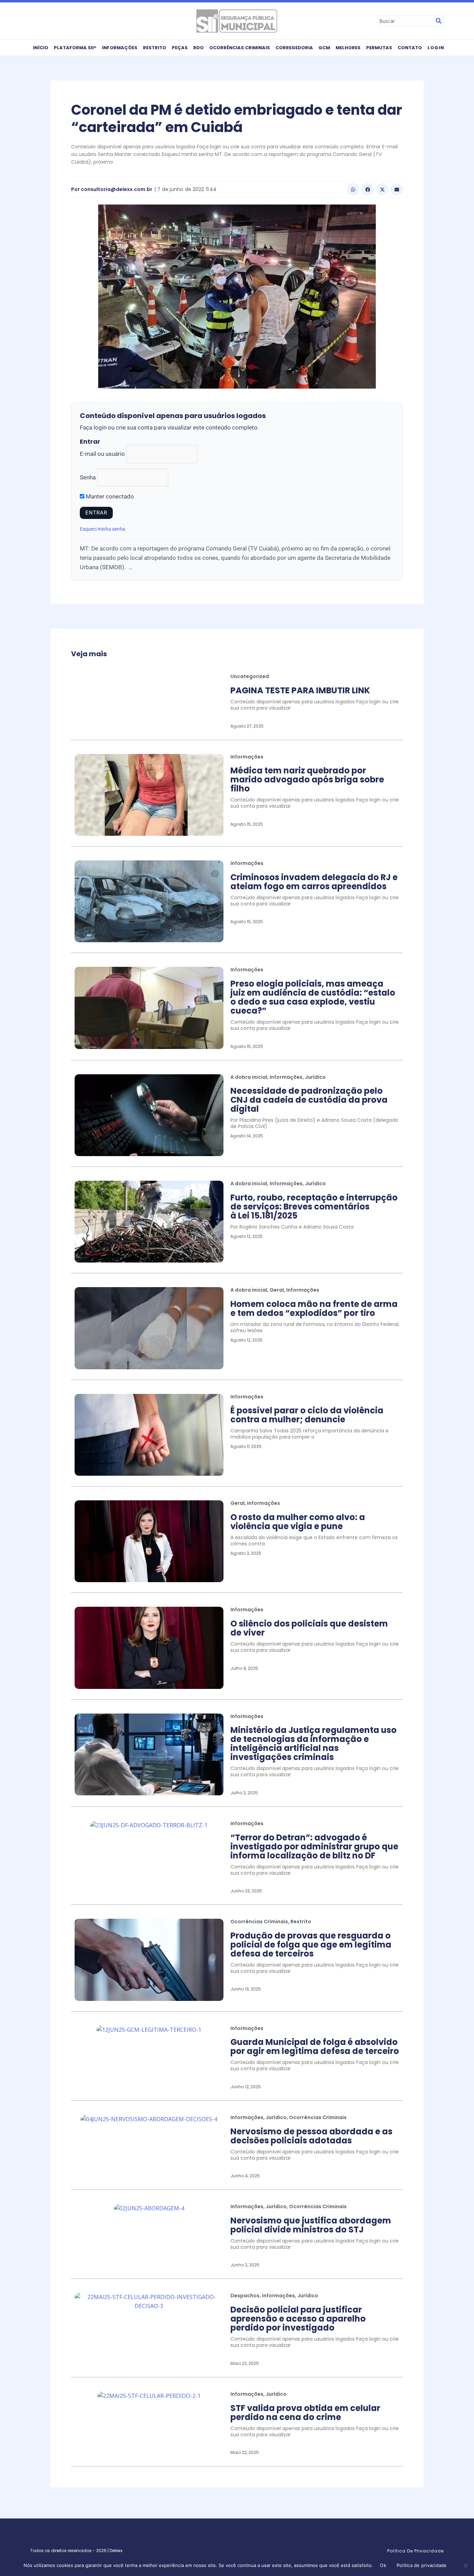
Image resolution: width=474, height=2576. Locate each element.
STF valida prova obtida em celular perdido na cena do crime (305, 2413)
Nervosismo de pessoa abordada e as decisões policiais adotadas (311, 2136)
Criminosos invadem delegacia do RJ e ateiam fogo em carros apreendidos (314, 882)
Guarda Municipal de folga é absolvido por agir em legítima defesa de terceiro (315, 2046)
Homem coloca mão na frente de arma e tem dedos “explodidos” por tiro (314, 1308)
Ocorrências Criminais (240, 48)
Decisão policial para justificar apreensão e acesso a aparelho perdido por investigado (298, 2319)
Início (41, 48)
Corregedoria (294, 48)
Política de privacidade (422, 2565)
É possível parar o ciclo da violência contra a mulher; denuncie (307, 1415)
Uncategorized (250, 676)
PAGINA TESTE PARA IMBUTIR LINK (300, 690)
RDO (198, 48)
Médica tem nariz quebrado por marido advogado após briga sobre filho (307, 779)
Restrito (155, 48)
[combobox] (406, 21)
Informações (120, 48)
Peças (180, 48)
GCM (324, 48)
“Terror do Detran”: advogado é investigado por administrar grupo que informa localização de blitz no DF (314, 1846)
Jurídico (315, 1077)
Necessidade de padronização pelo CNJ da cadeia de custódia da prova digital (309, 1100)
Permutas (379, 48)
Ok (383, 2565)
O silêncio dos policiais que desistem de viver (309, 1628)
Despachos (245, 2296)
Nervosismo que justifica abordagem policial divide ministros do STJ (311, 2225)
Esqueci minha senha (103, 529)
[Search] (439, 21)
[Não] (465, 2566)
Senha (88, 477)
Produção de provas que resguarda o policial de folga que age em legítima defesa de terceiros (311, 1945)
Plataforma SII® (75, 48)
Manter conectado (109, 496)
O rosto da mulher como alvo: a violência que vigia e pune (298, 1522)
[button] (353, 189)
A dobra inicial (249, 1077)
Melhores (348, 48)
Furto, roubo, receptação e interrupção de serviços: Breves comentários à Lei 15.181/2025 (314, 1207)
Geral (277, 1290)
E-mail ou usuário (102, 454)
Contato (410, 48)
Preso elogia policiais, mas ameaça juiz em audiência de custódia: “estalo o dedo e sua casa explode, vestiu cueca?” (313, 997)
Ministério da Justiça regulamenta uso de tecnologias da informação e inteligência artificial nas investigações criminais (314, 1744)
